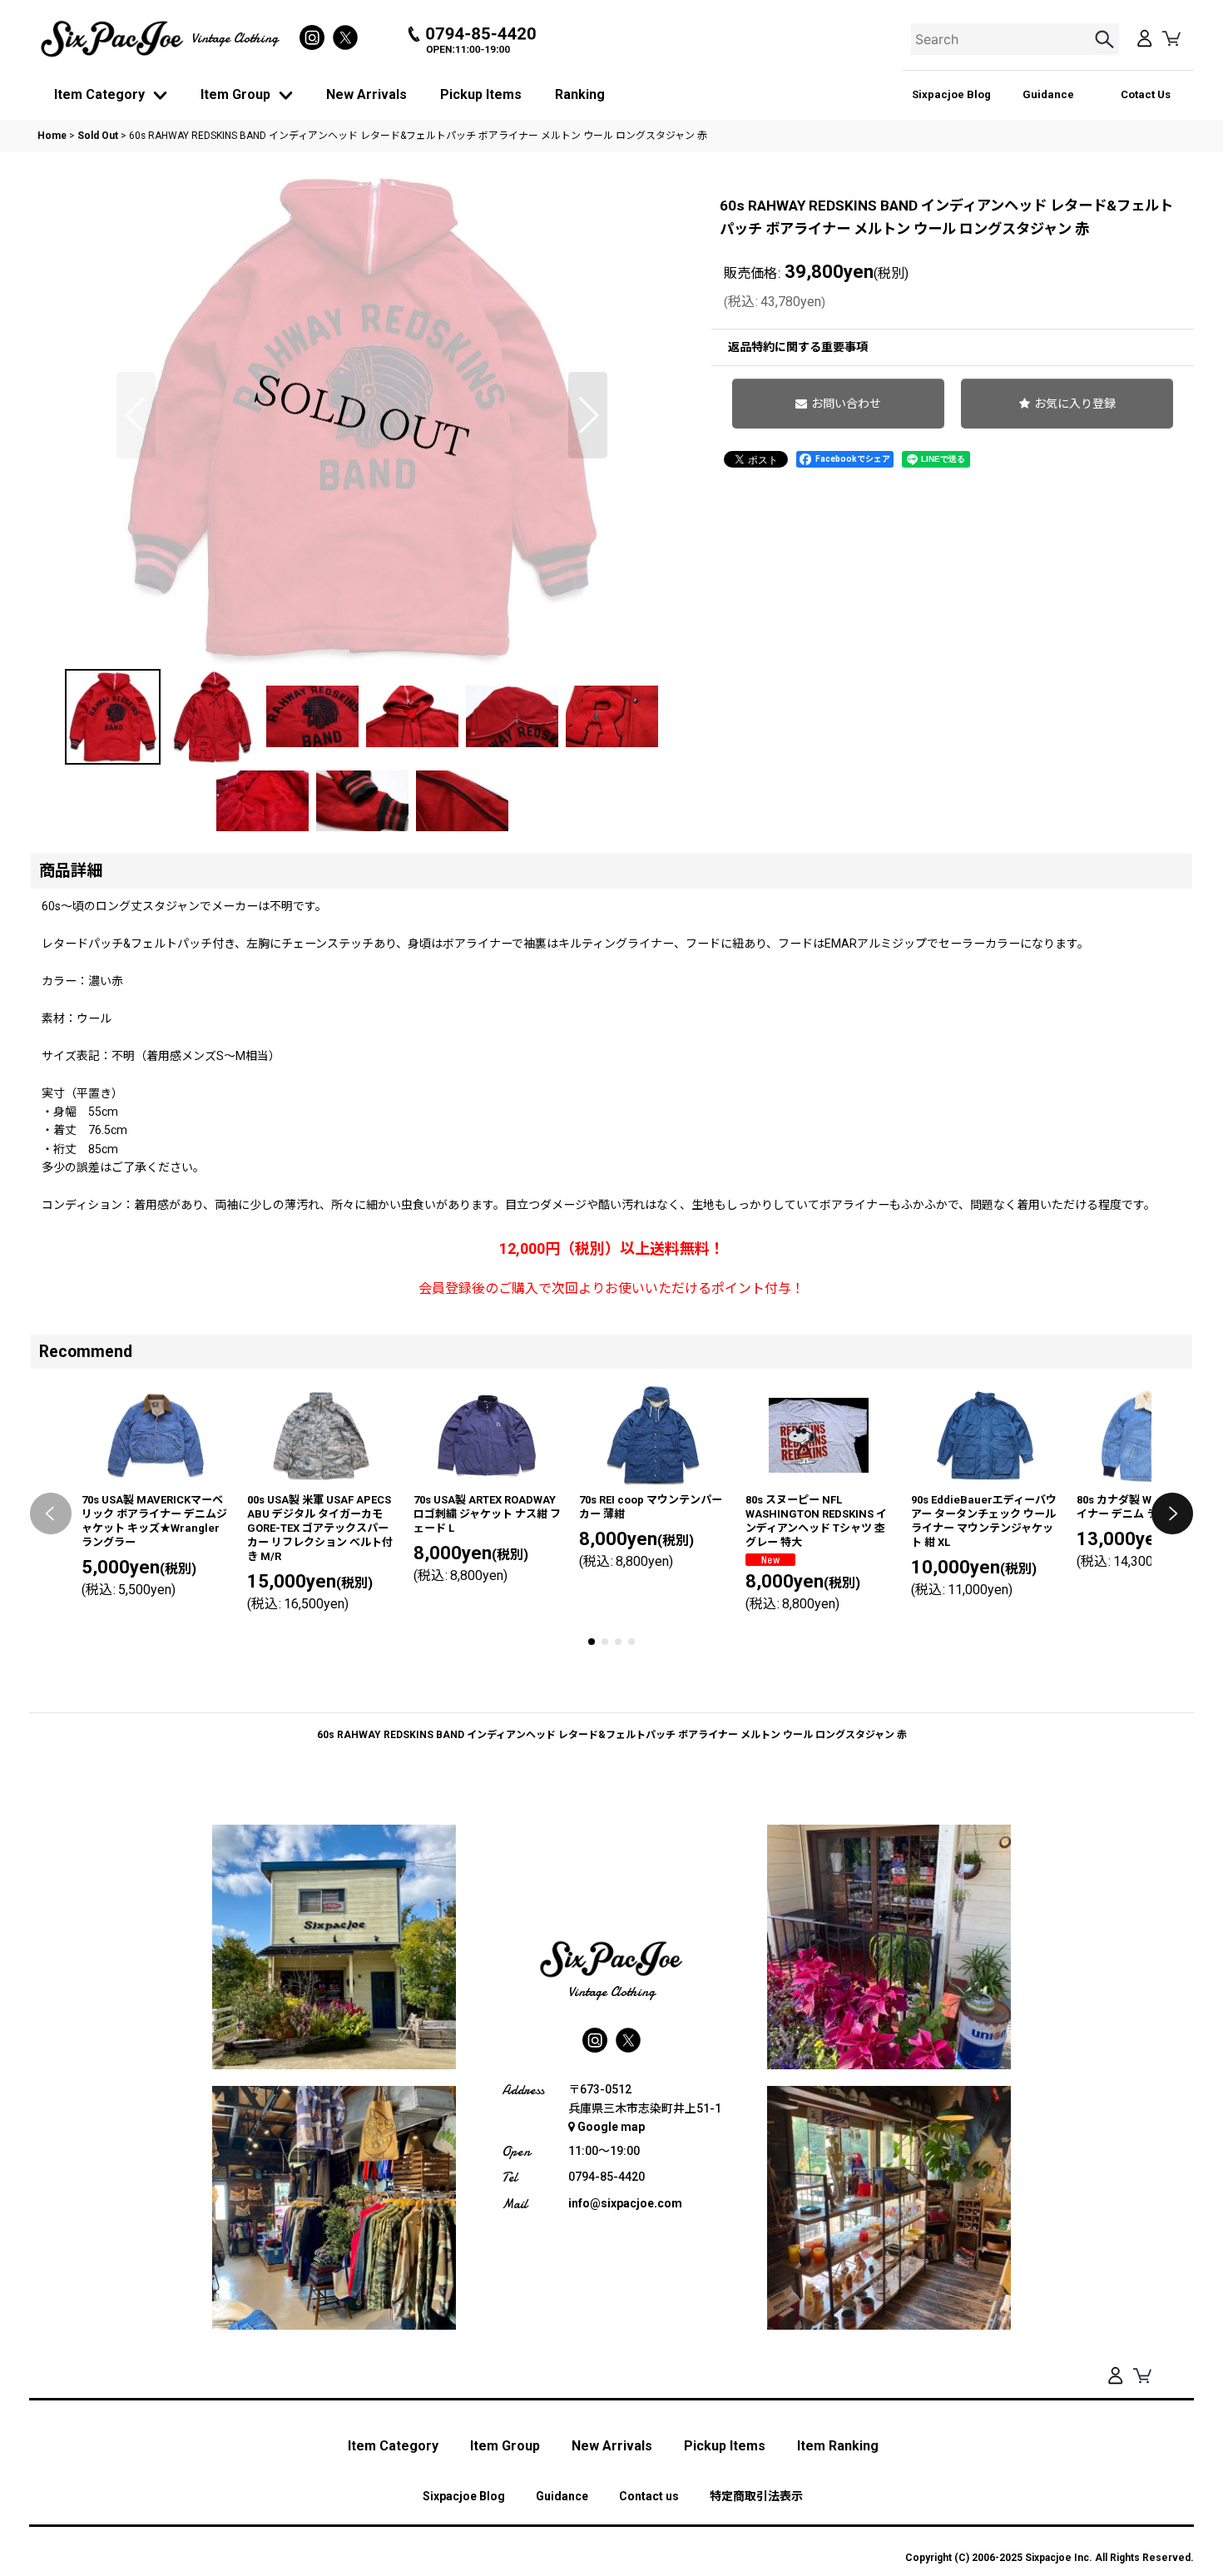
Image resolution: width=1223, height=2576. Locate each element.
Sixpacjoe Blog (951, 94)
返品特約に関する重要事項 (798, 347)
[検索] (1107, 39)
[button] (136, 415)
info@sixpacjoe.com (625, 2203)
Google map (611, 2127)
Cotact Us (1146, 94)
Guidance (1048, 94)
